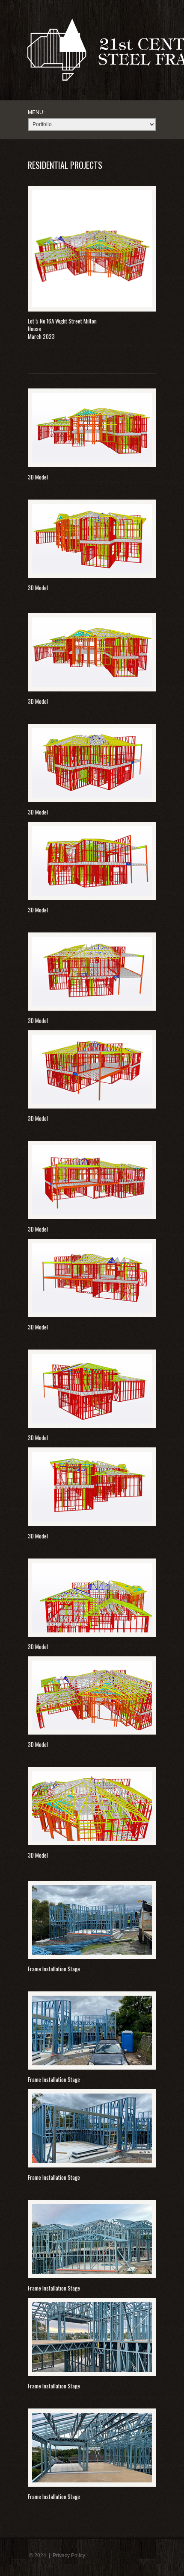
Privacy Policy (69, 2555)
